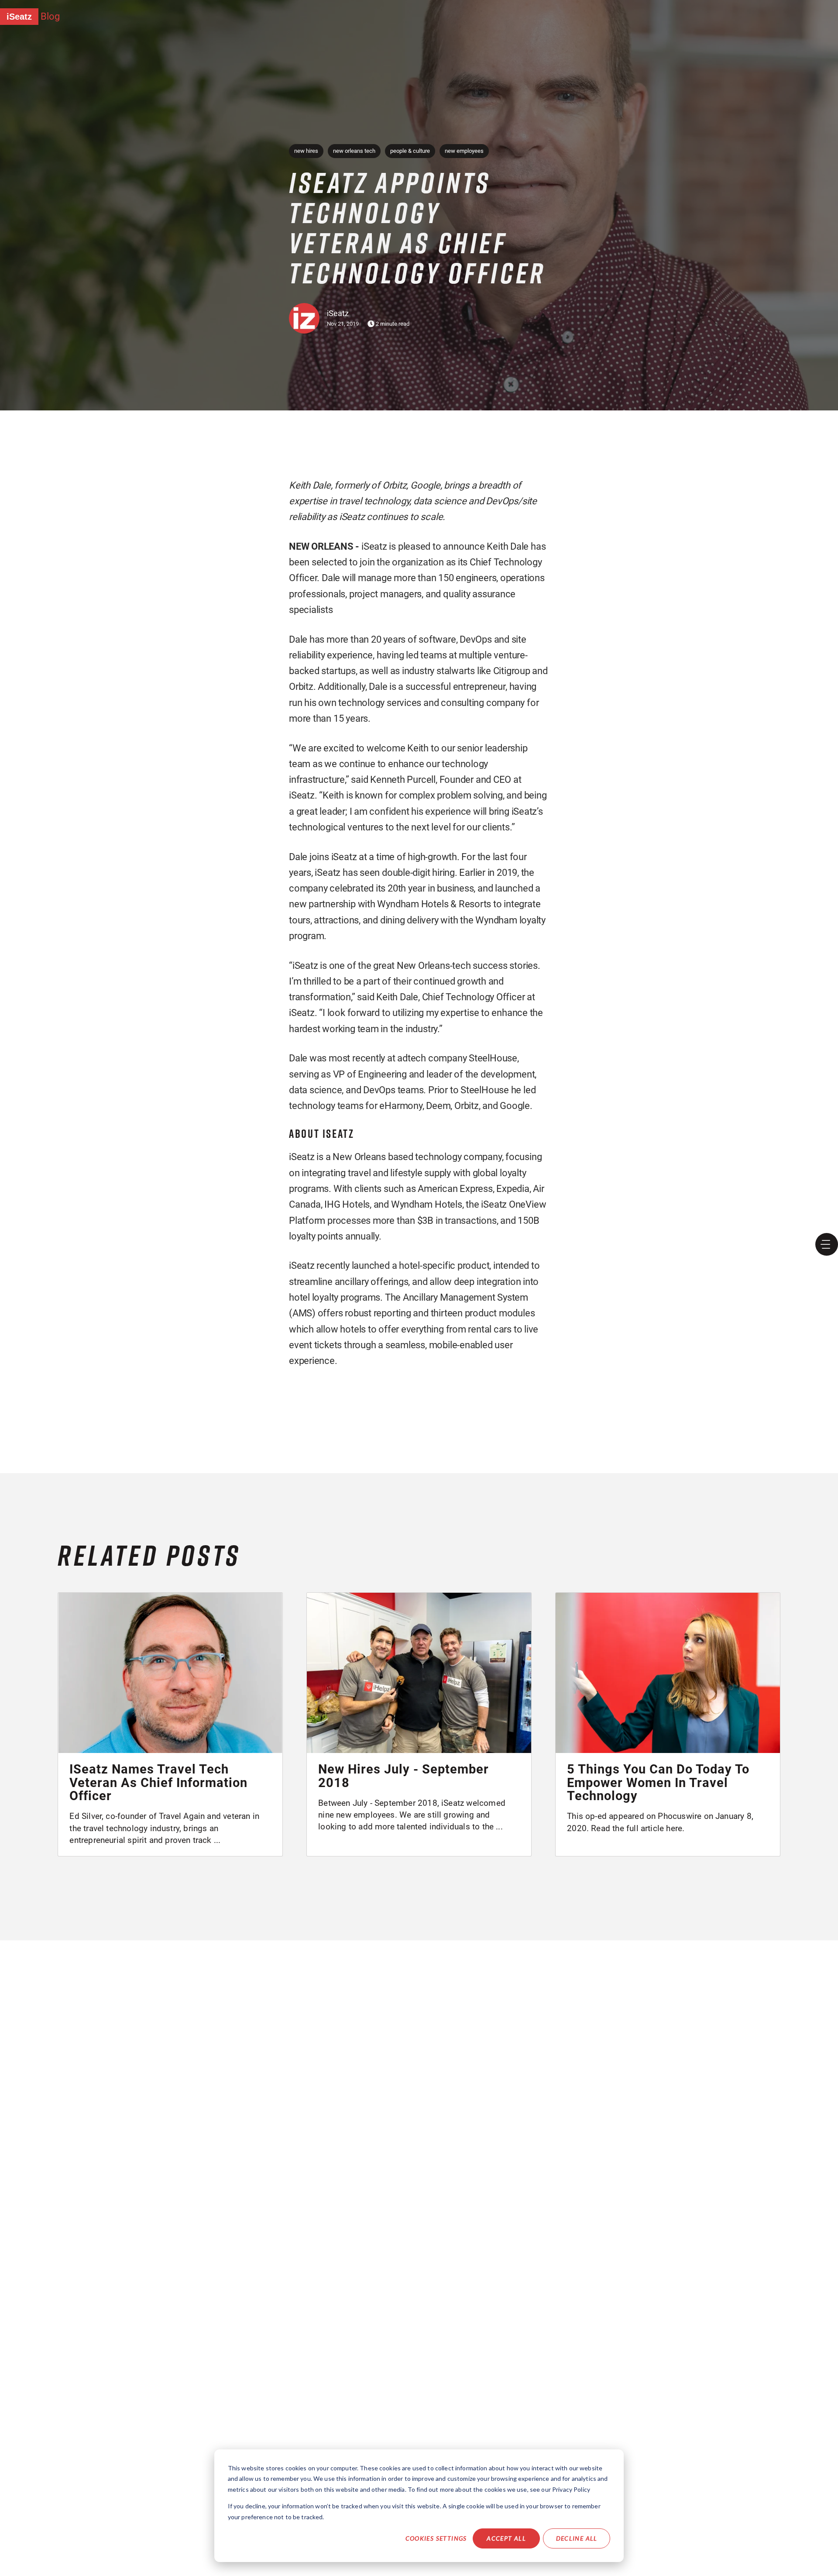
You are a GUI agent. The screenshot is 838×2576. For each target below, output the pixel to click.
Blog (50, 16)
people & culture (410, 151)
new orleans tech (354, 151)
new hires (306, 151)
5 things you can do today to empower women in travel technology (658, 1782)
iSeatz (19, 17)
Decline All (577, 2538)
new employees (464, 151)
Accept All (506, 2538)
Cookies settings (436, 2538)
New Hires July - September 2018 (404, 1776)
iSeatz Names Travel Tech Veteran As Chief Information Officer (158, 1782)
